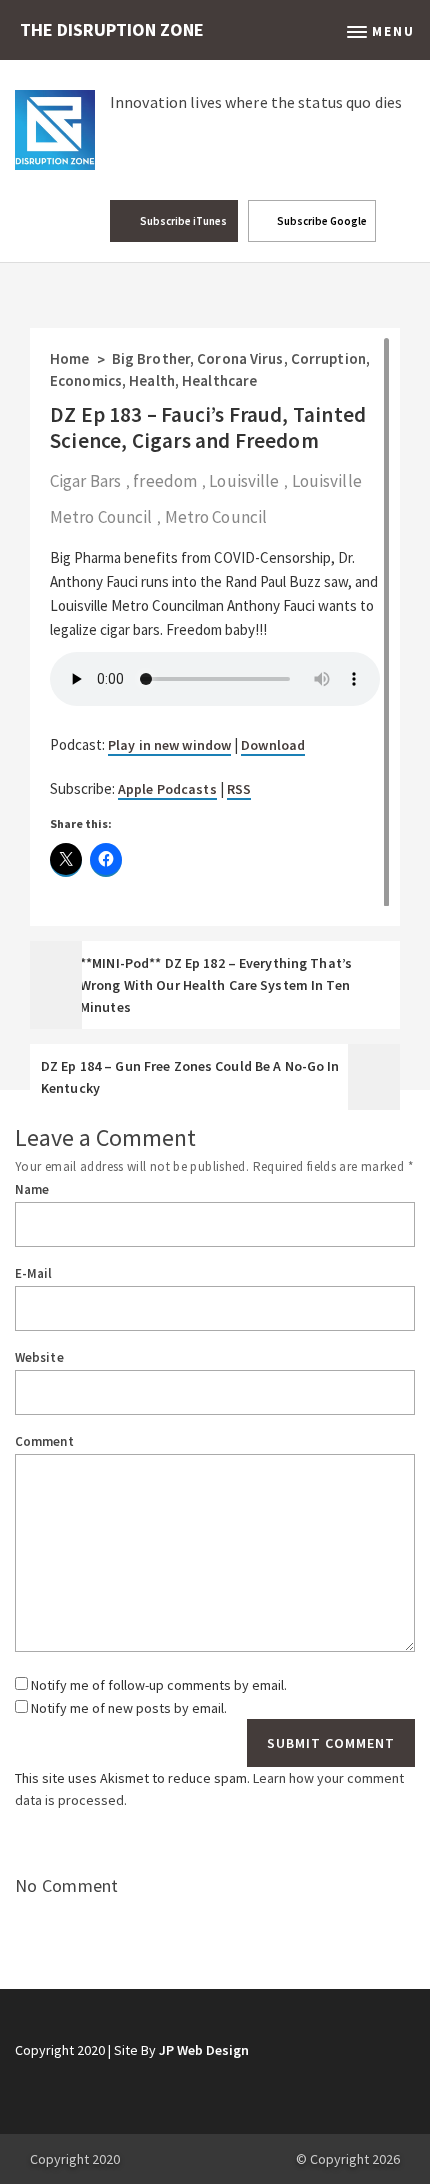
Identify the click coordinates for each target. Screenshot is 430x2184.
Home (69, 358)
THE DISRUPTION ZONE (112, 29)
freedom (165, 481)
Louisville (244, 481)
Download (273, 745)
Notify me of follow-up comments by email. (159, 1685)
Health (152, 380)
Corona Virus (240, 358)
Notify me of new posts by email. (129, 1708)
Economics (86, 380)
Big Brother (151, 358)
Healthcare (219, 380)
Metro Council (216, 517)
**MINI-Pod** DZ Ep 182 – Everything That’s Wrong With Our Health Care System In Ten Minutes (216, 985)
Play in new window (169, 745)
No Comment (67, 1885)
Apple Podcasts (167, 789)
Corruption (328, 358)
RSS (239, 789)
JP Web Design (204, 2050)
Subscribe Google (321, 221)
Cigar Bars (85, 481)
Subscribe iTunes (182, 221)
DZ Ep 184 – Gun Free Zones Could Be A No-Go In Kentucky (190, 1077)
